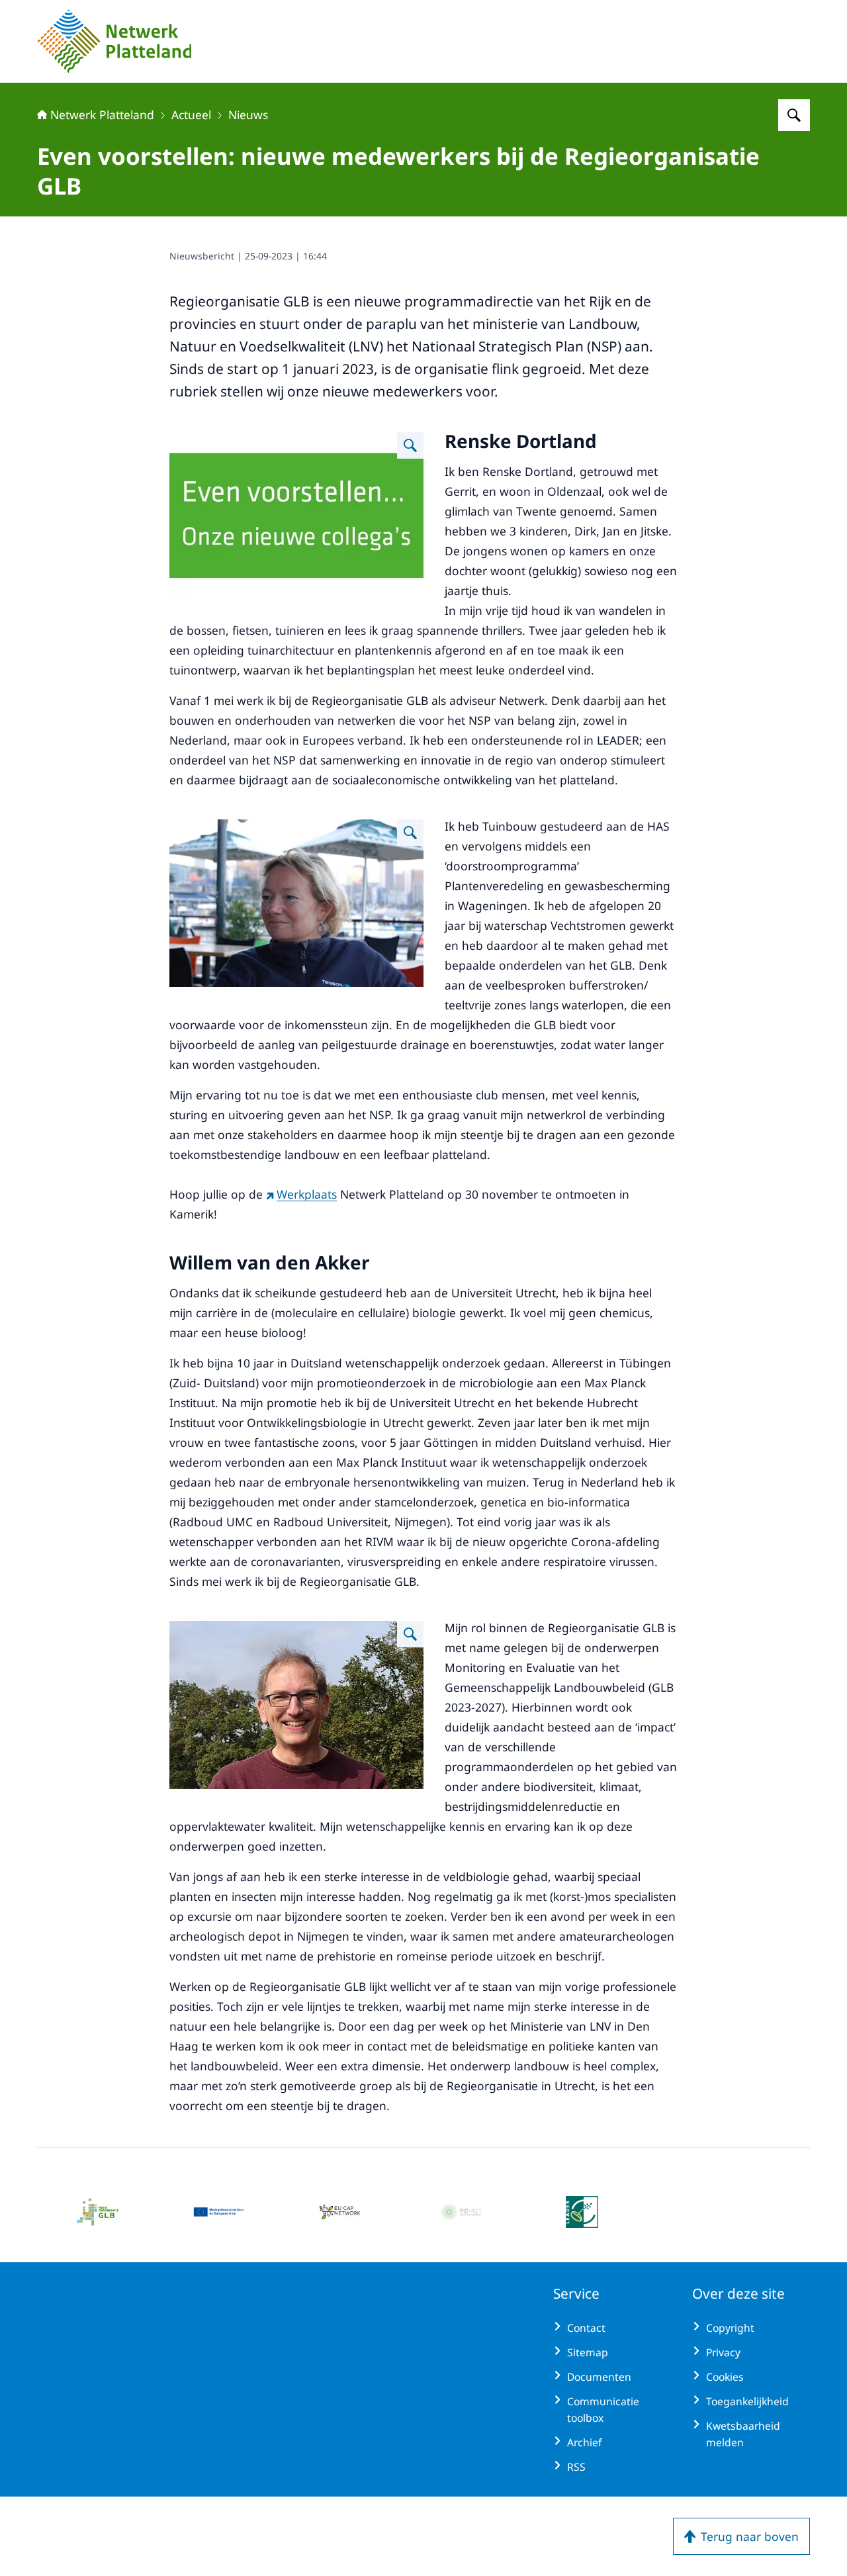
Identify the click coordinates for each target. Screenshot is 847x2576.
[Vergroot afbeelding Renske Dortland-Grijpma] (410, 833)
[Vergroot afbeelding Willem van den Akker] (410, 1634)
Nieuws (248, 115)
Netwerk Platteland (102, 115)
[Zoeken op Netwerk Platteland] (794, 115)
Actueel (191, 115)
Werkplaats (307, 1194)
